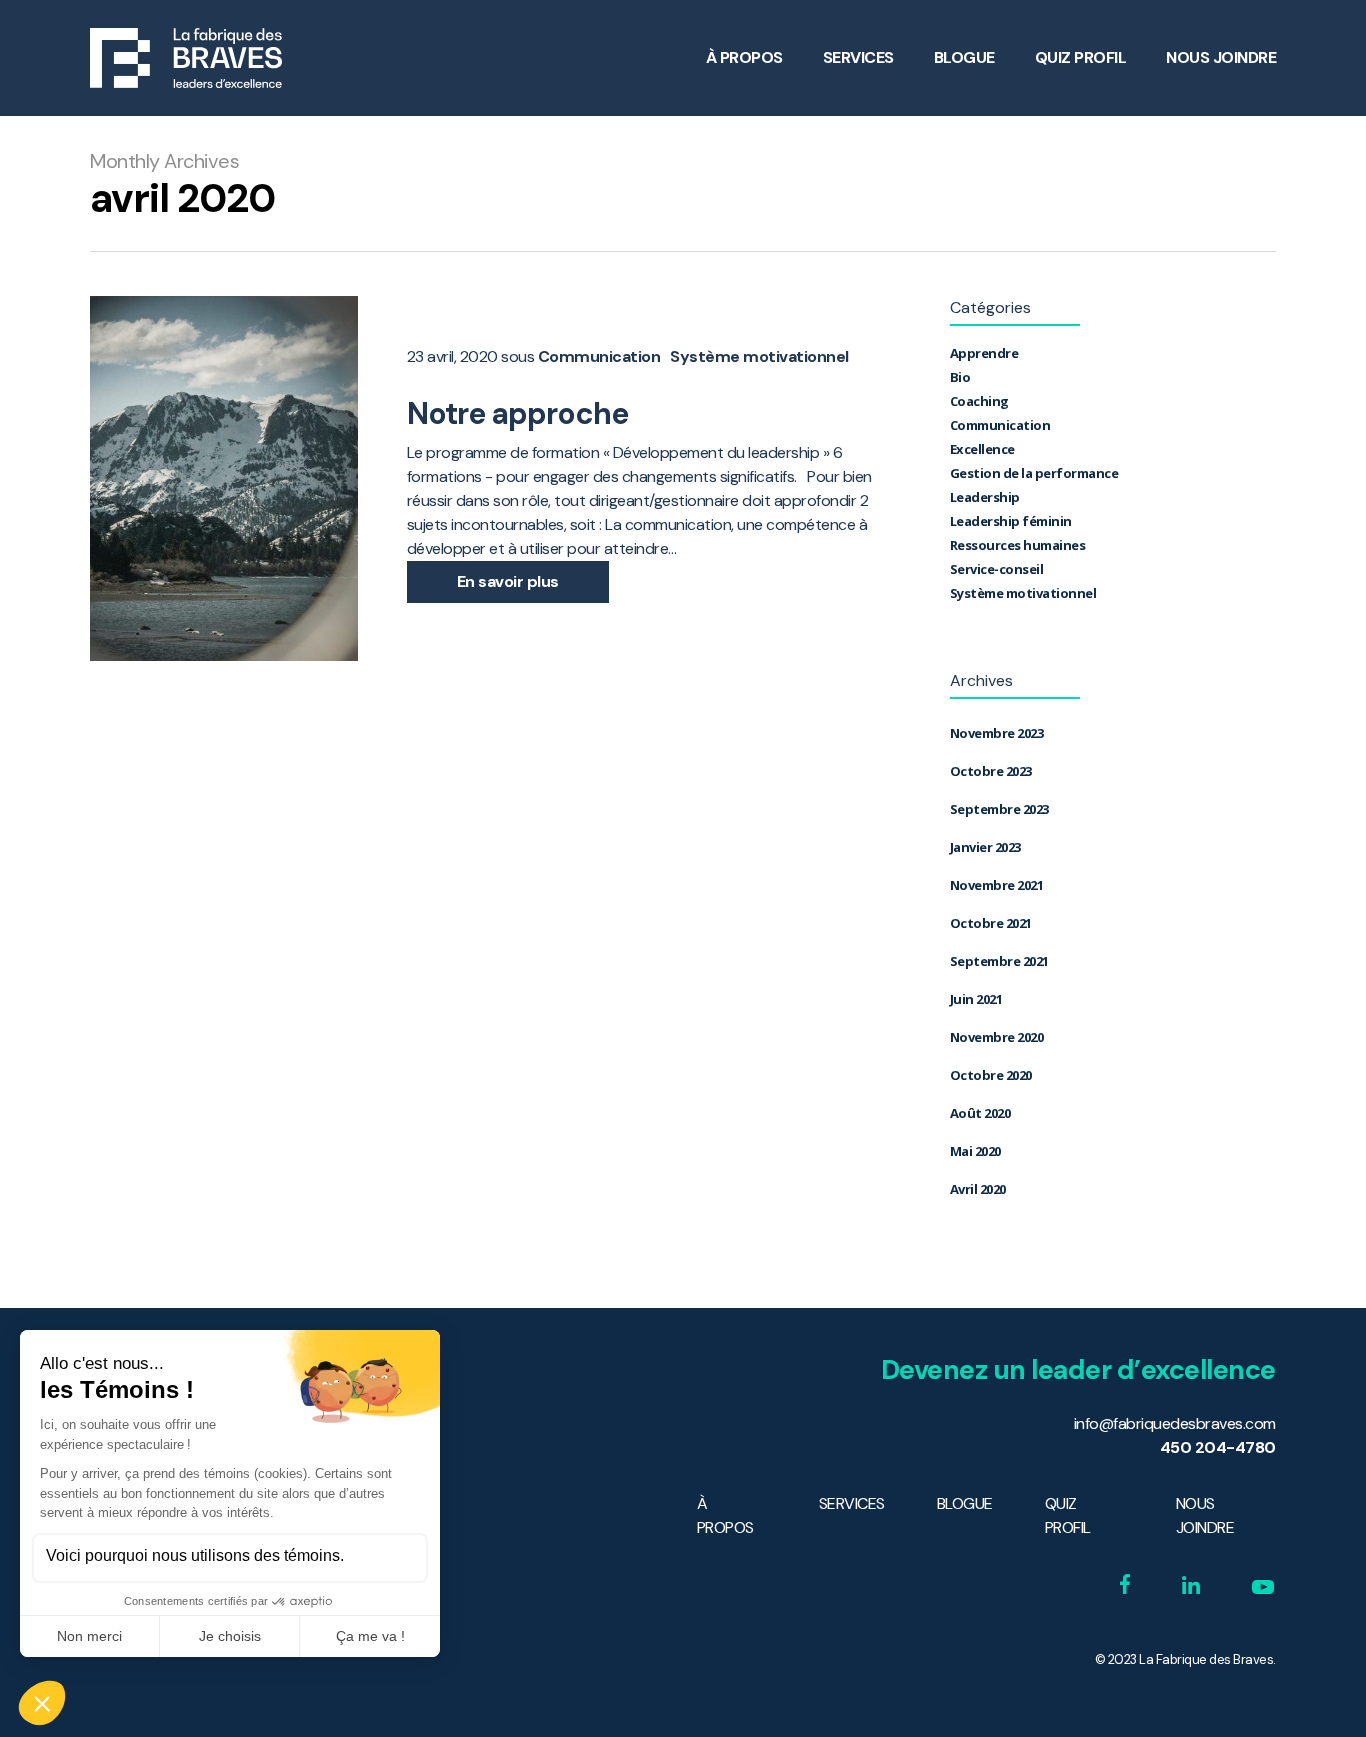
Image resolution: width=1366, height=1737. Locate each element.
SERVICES (852, 1503)
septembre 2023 (999, 809)
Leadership (985, 497)
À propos (744, 58)
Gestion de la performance (1034, 473)
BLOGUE (965, 1503)
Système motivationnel (759, 357)
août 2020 (980, 1113)
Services (858, 58)
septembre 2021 (999, 961)
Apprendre (984, 353)
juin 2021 (976, 999)
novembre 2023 (997, 733)
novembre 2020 (997, 1037)
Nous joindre (1221, 58)
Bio (960, 377)
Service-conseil (997, 569)
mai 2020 (975, 1151)
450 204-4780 (1218, 1447)
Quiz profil (1081, 58)
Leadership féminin (1011, 521)
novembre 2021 (997, 885)
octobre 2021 (991, 923)
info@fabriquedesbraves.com (1175, 1423)
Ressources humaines (1018, 545)
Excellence (982, 449)
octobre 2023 (991, 771)
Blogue (964, 58)
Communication (599, 357)
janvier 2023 (985, 847)
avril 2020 (978, 1189)
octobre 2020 (991, 1075)
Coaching (979, 401)
